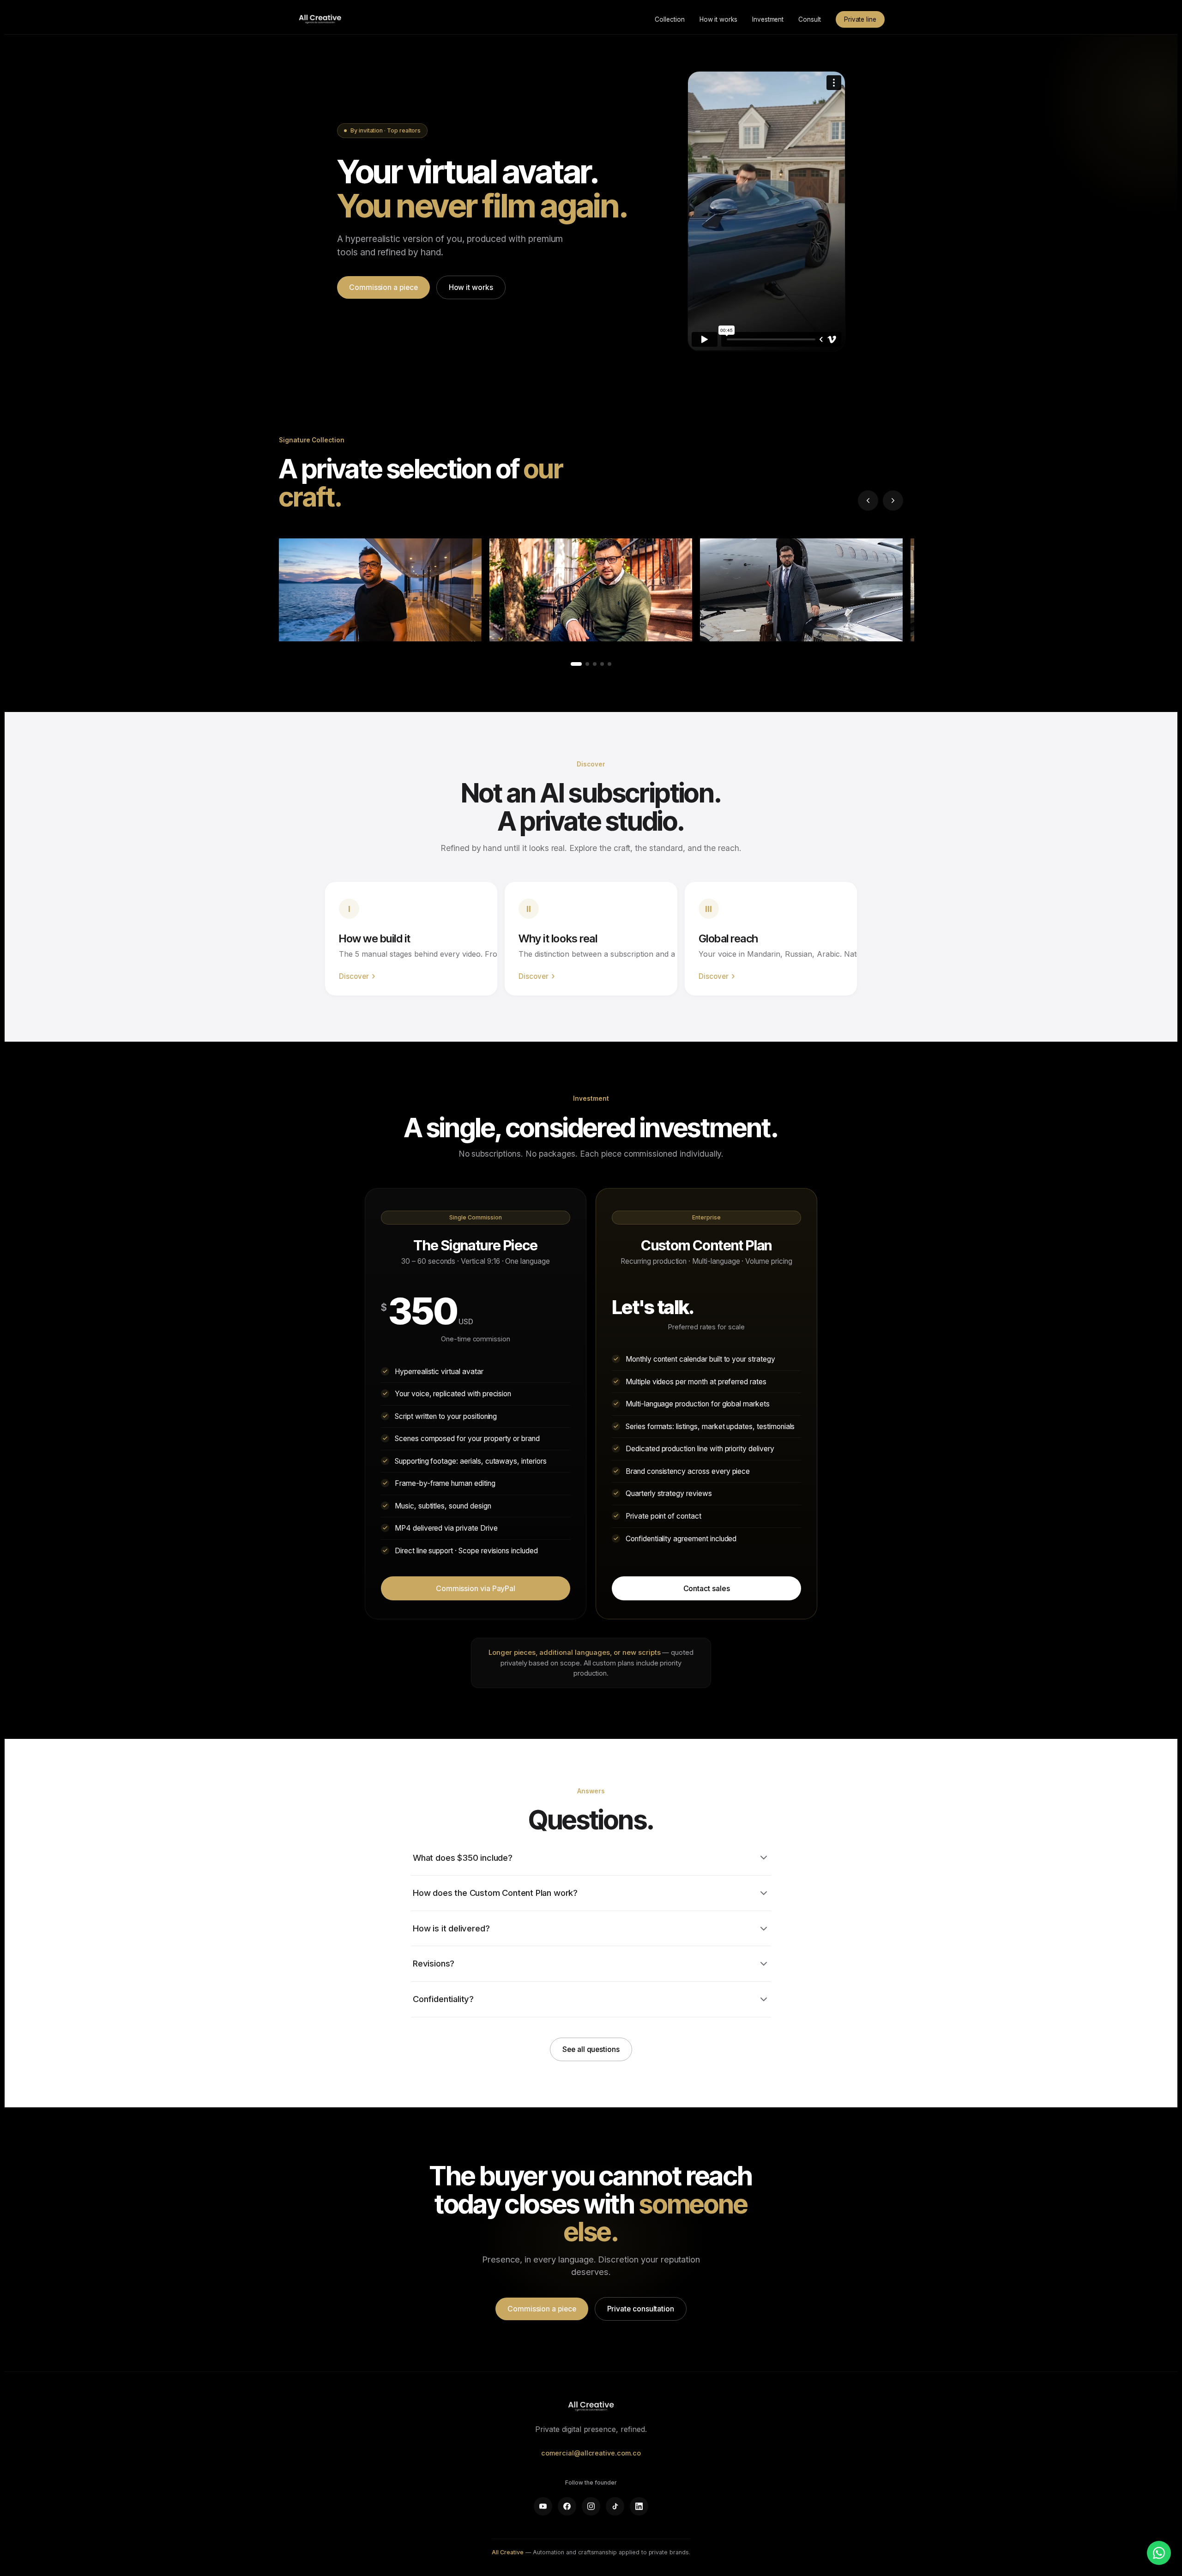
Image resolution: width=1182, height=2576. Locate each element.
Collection (669, 19)
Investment (768, 19)
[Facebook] (567, 2506)
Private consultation (641, 2309)
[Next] (893, 501)
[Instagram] (591, 2506)
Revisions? (434, 1963)
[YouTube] (543, 2506)
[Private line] (1159, 2553)
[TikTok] (615, 2506)
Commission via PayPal (476, 1588)
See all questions (591, 2049)
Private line (860, 19)
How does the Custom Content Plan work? (495, 1893)
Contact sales (707, 1588)
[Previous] (868, 501)
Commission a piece (383, 287)
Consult (810, 19)
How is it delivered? (451, 1928)
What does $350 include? (463, 1858)
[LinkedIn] (639, 2506)
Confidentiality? (443, 1999)
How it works (718, 19)
